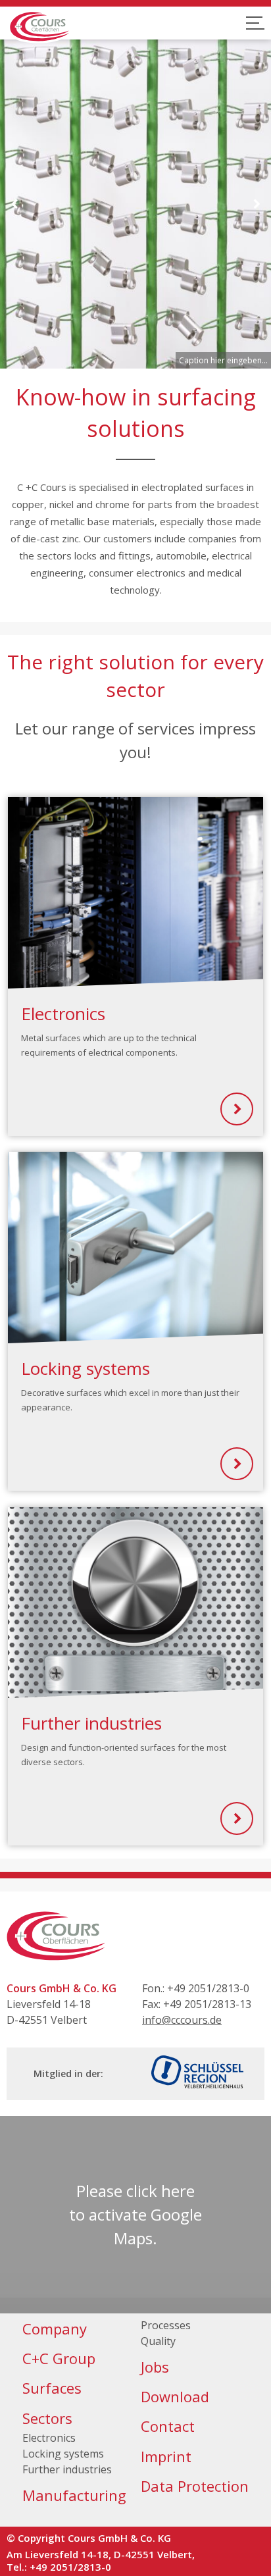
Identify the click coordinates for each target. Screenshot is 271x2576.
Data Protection (195, 2486)
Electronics (49, 2438)
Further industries (67, 2469)
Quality (158, 2341)
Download (175, 2396)
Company (55, 2329)
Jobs (155, 2367)
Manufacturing (74, 2495)
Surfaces (52, 2388)
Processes (166, 2325)
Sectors (47, 2418)
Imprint (166, 2456)
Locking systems (63, 2454)
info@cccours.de (182, 2020)
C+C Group (59, 2358)
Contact (168, 2426)
